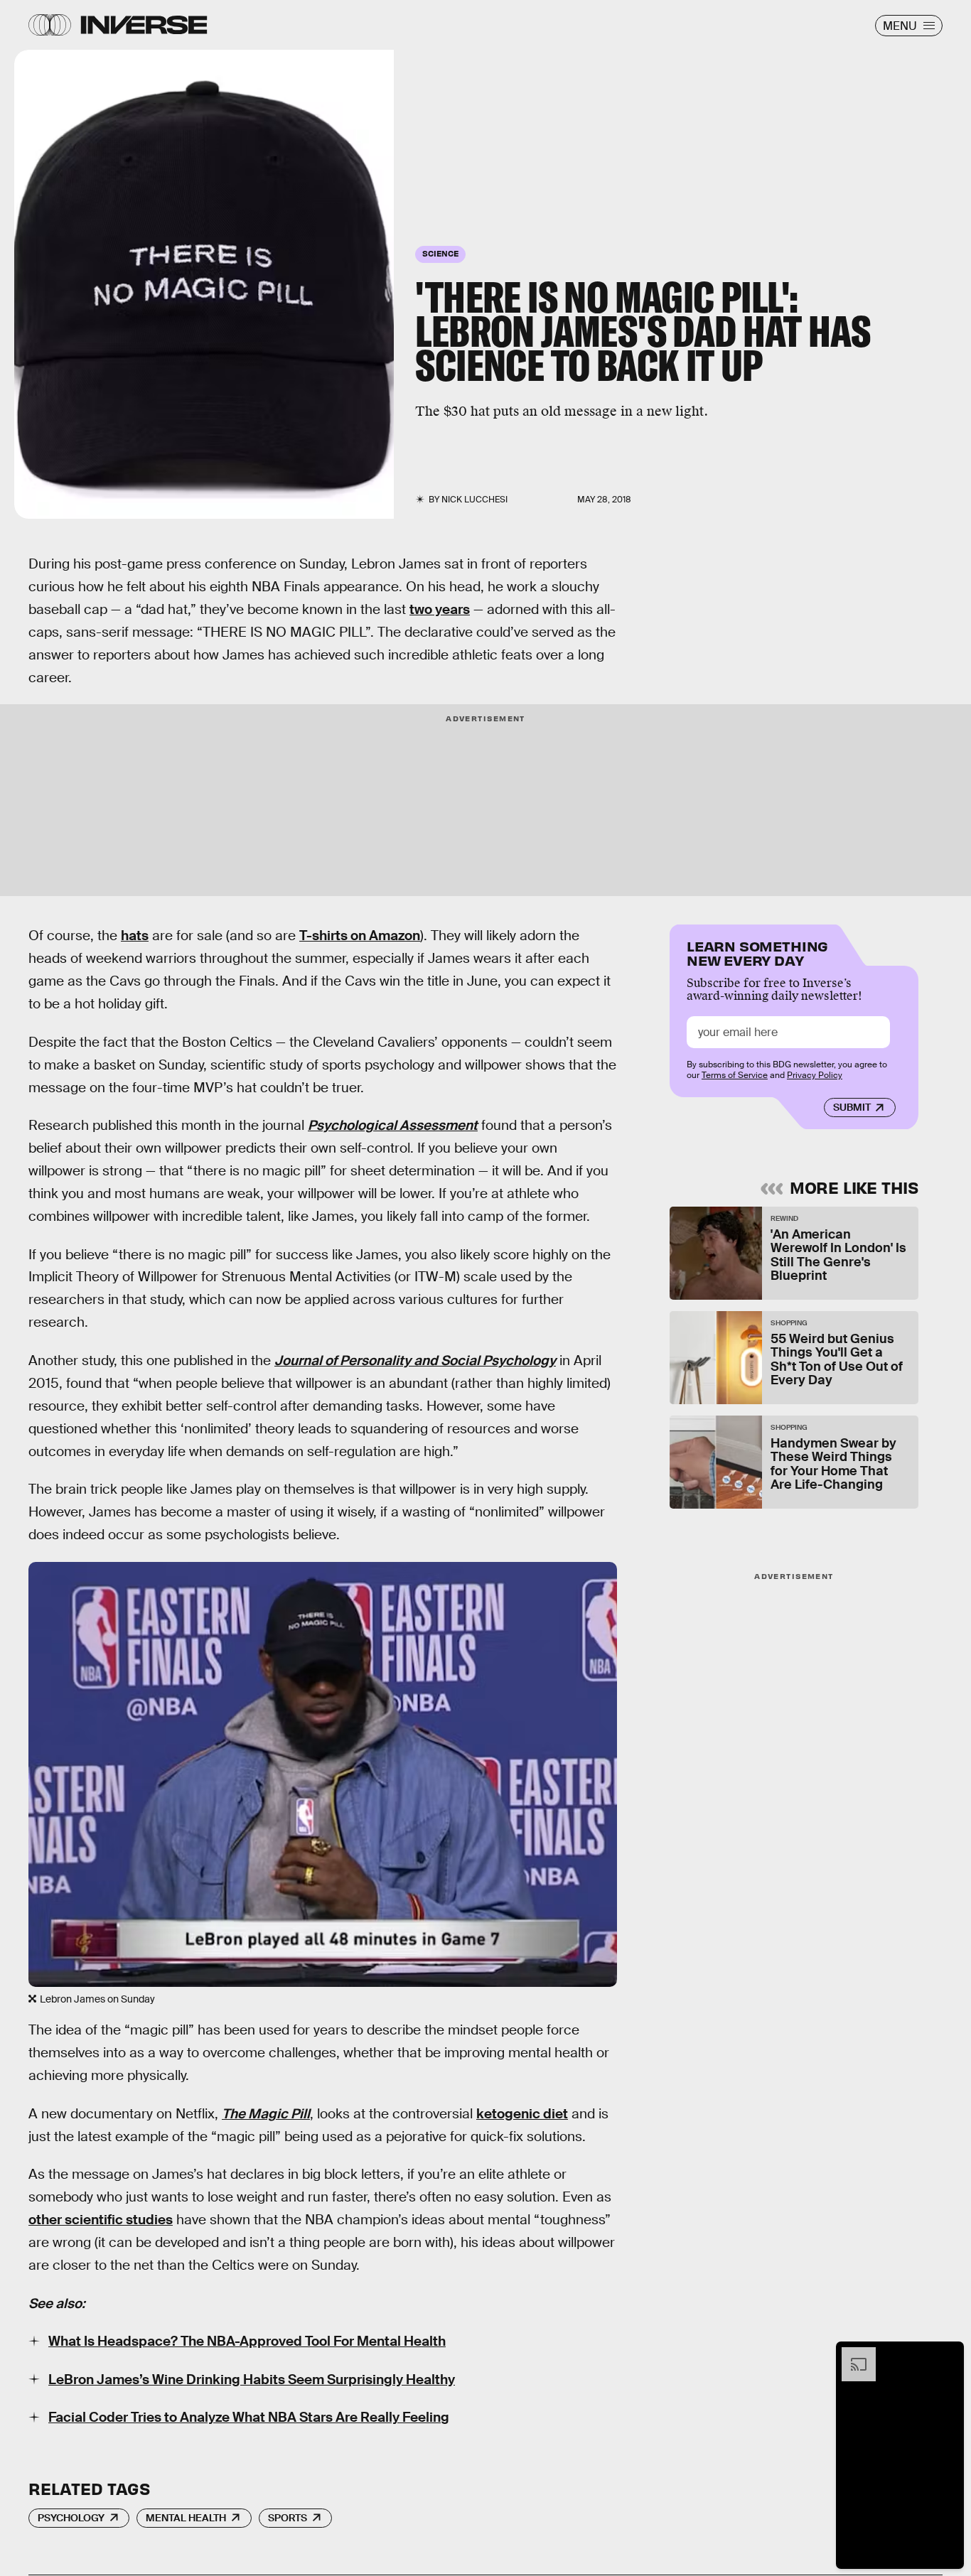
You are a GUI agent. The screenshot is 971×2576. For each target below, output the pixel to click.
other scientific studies (101, 2220)
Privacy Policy (815, 1075)
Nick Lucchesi (474, 500)
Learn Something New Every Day (757, 952)
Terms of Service (735, 1075)
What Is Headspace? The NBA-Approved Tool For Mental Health (247, 2341)
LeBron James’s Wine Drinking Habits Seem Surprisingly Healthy (252, 2380)
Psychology (71, 2518)
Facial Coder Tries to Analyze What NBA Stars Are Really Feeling (249, 2417)
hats (135, 936)
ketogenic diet (522, 2114)
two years (440, 609)
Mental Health (186, 2518)
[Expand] (852, 2354)
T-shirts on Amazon (360, 936)
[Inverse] (144, 25)
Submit (852, 1108)
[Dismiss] (948, 2354)
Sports (288, 2518)
